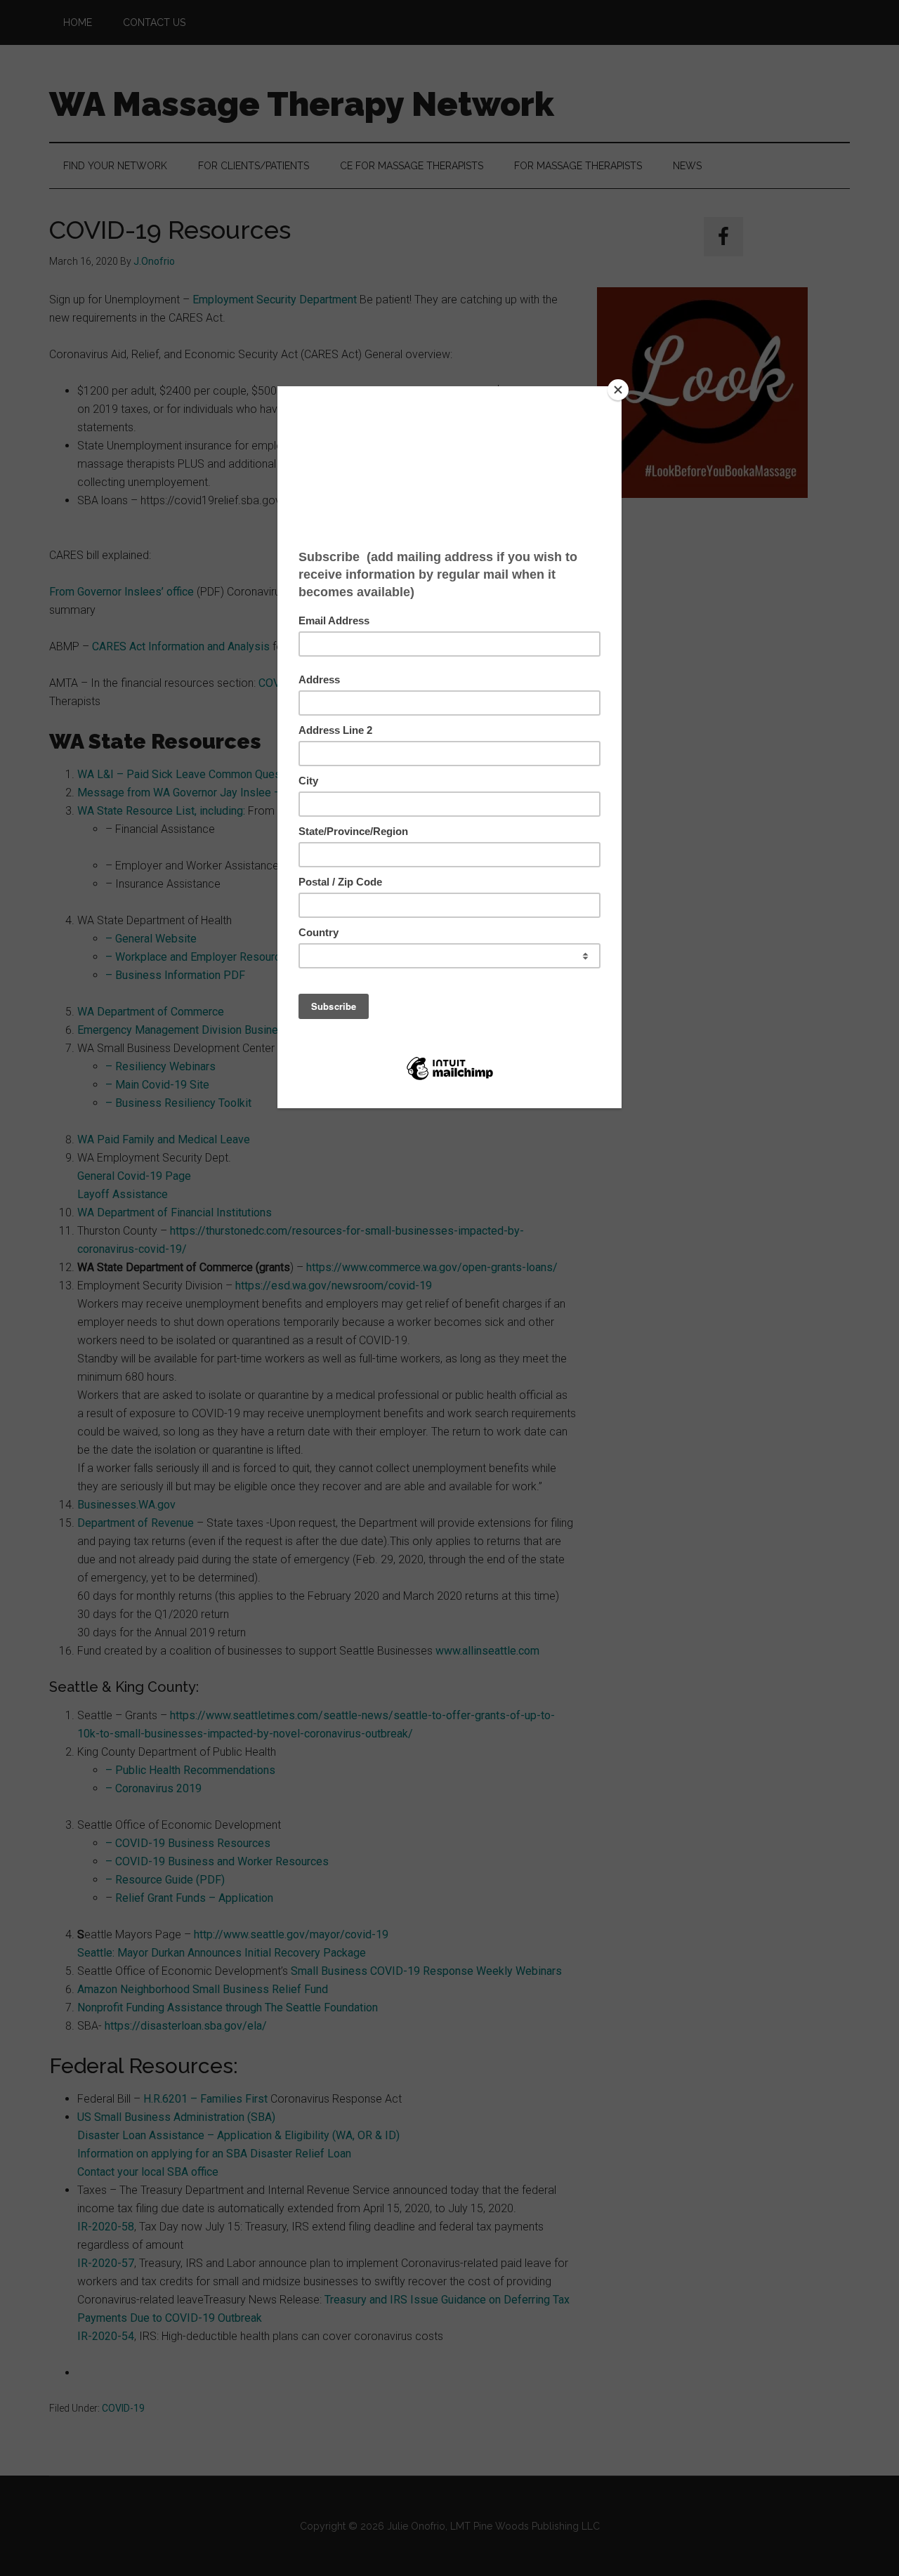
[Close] (618, 390)
